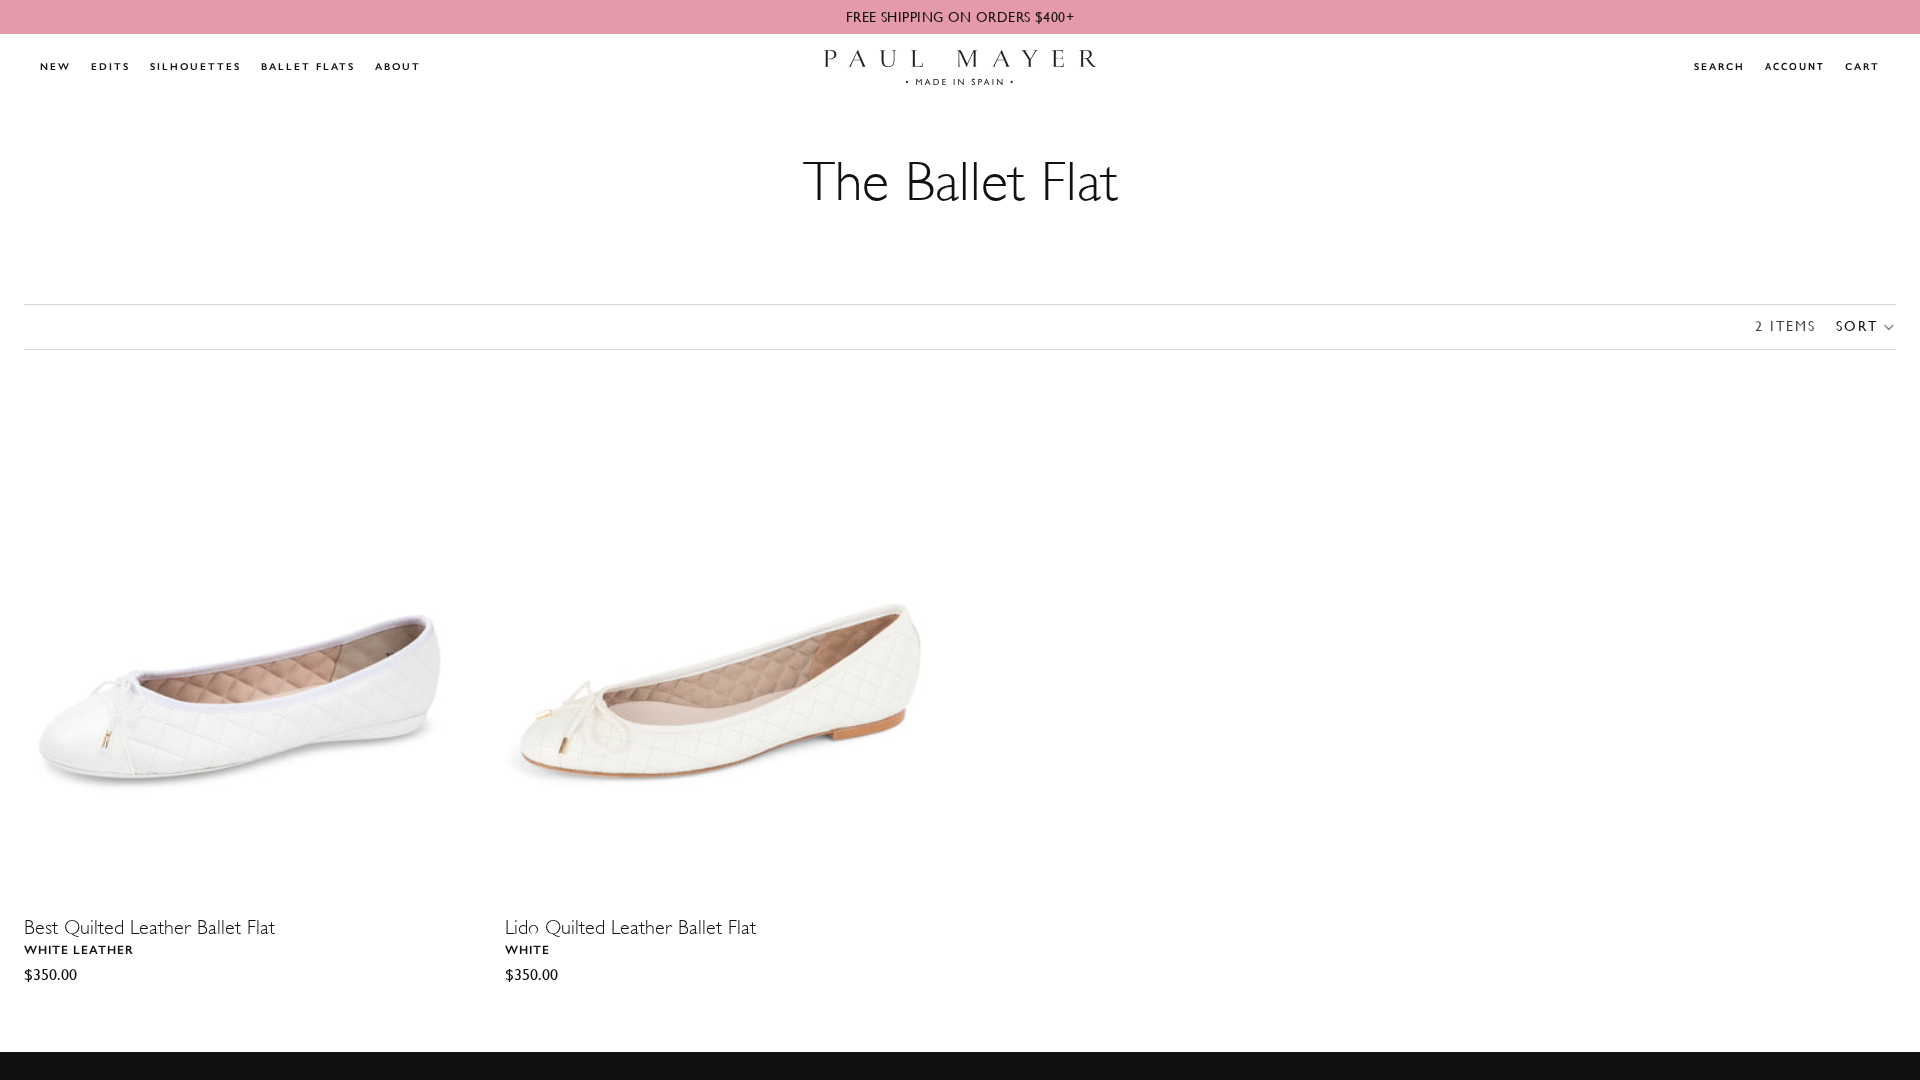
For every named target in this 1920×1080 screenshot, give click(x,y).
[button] (1866, 327)
